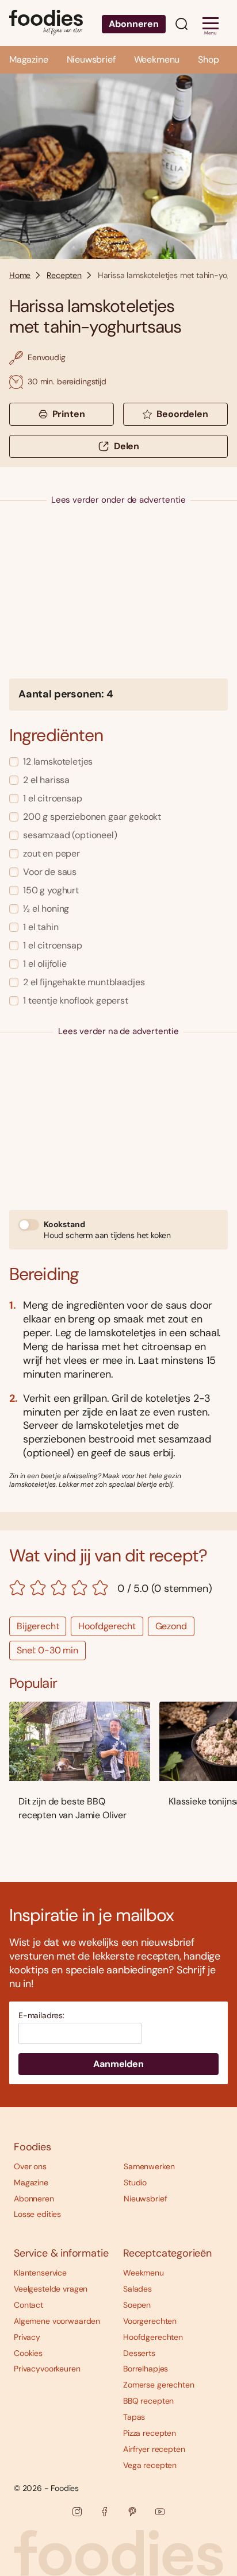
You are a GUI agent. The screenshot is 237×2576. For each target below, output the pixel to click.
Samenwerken (149, 2166)
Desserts (139, 2353)
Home (20, 275)
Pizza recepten (150, 2433)
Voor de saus (50, 872)
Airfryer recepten (154, 2449)
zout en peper (51, 853)
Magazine (29, 59)
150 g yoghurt (51, 890)
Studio (135, 2182)
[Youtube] (160, 2512)
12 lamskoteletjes (58, 761)
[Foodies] (46, 23)
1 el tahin (41, 927)
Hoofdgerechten (153, 2337)
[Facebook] (105, 2512)
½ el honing (46, 909)
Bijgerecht (38, 1626)
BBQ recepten (148, 2401)
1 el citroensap (53, 798)
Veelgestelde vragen (51, 2289)
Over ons (30, 2166)
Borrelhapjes (146, 2369)
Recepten (64, 275)
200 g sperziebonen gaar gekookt (92, 817)
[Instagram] (77, 2512)
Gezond (171, 1626)
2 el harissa (46, 780)
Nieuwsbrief (91, 59)
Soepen (137, 2305)
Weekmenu (157, 59)
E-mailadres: (41, 2016)
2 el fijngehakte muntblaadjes (84, 982)
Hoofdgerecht (107, 1626)
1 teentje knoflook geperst (76, 1000)
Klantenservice (40, 2273)
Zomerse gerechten (159, 2385)
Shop (208, 59)
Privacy (27, 2337)
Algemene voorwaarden (57, 2321)
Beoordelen (182, 414)
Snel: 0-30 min (47, 1650)
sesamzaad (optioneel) (70, 835)
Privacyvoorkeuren (47, 2369)
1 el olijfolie (45, 964)
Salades (137, 2289)
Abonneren (134, 24)
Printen (69, 414)
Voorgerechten (150, 2321)
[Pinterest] (132, 2512)
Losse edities (37, 2214)
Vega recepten (150, 2465)
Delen (127, 446)
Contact (28, 2305)
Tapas (134, 2417)
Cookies (28, 2353)
